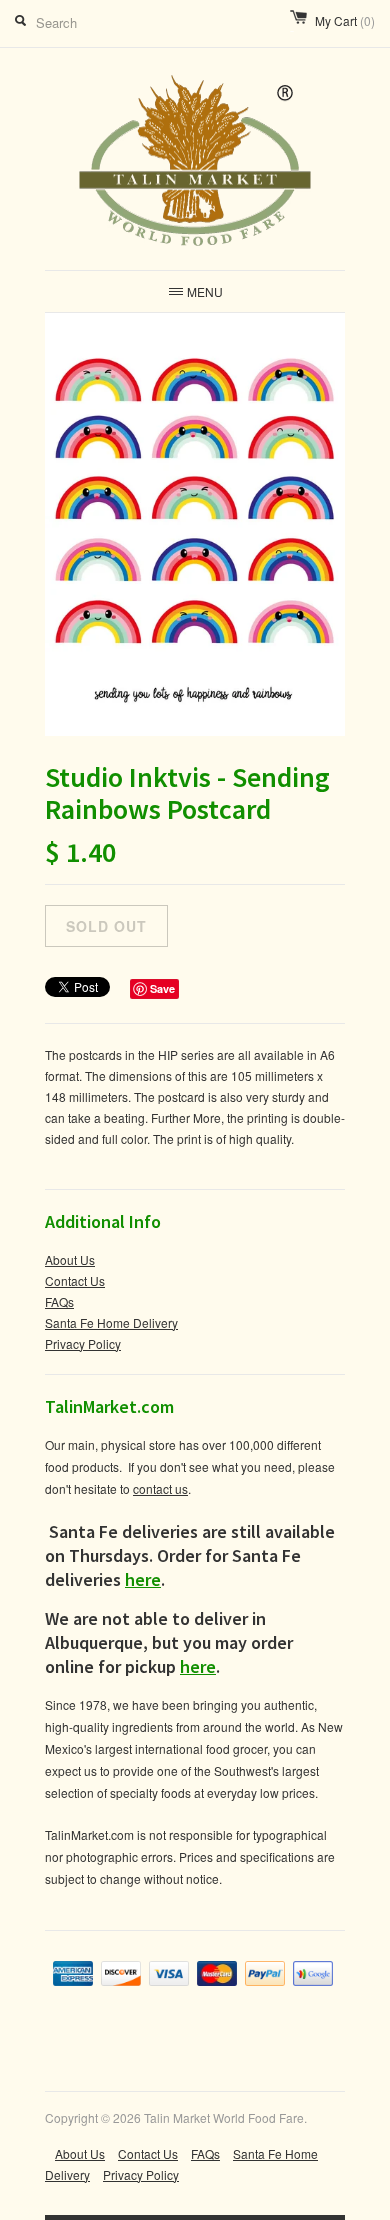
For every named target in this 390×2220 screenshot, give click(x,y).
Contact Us (75, 1280)
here (143, 1579)
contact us (160, 1488)
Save (162, 988)
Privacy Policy (83, 1343)
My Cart (345, 20)
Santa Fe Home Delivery (111, 1322)
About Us (70, 1259)
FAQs (59, 1301)
